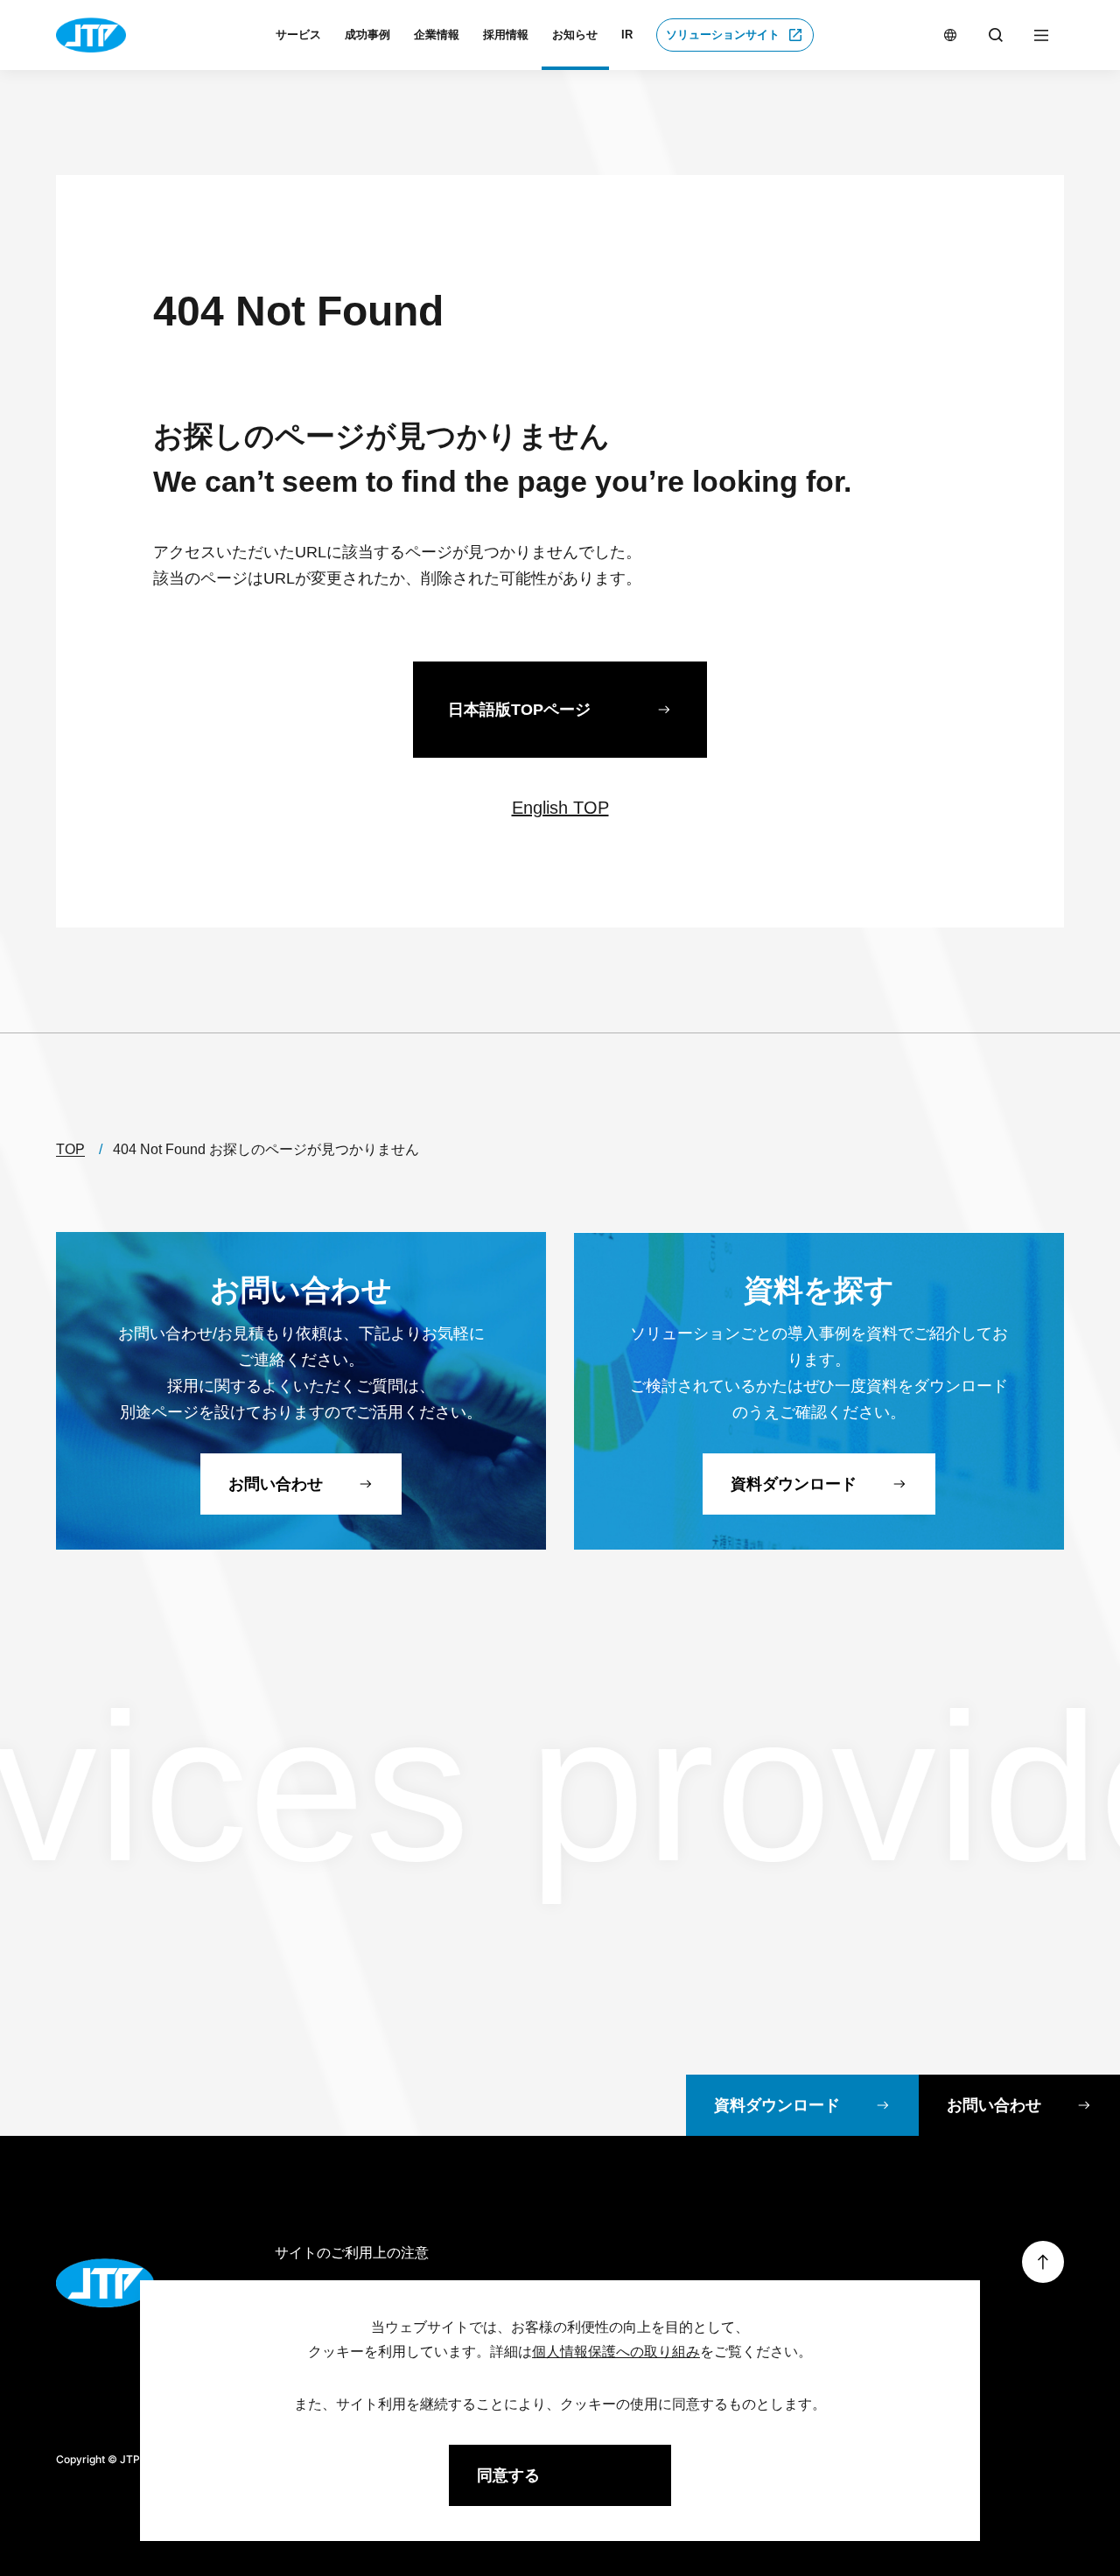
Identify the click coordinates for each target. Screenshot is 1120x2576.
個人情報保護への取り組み (616, 2352)
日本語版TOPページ (519, 710)
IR (627, 35)
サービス (298, 35)
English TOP (560, 808)
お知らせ (575, 35)
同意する (508, 2475)
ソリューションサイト (723, 35)
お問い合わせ (994, 2105)
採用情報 (506, 35)
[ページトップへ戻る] (1043, 2262)
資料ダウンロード (777, 2105)
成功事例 (367, 35)
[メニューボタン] (1041, 35)
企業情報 (437, 35)
